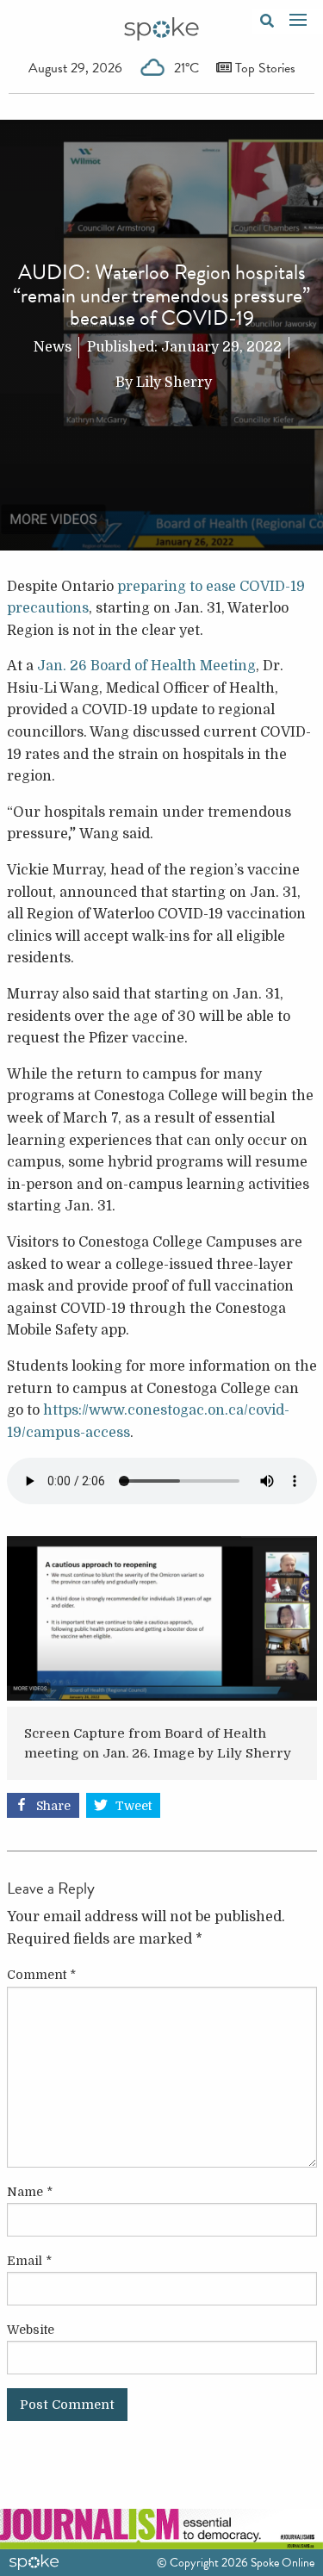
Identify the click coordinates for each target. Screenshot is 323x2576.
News (53, 347)
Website (31, 2330)
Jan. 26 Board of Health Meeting (146, 666)
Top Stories (264, 68)
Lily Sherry (174, 383)
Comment (41, 1975)
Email (29, 2261)
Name (30, 2192)
